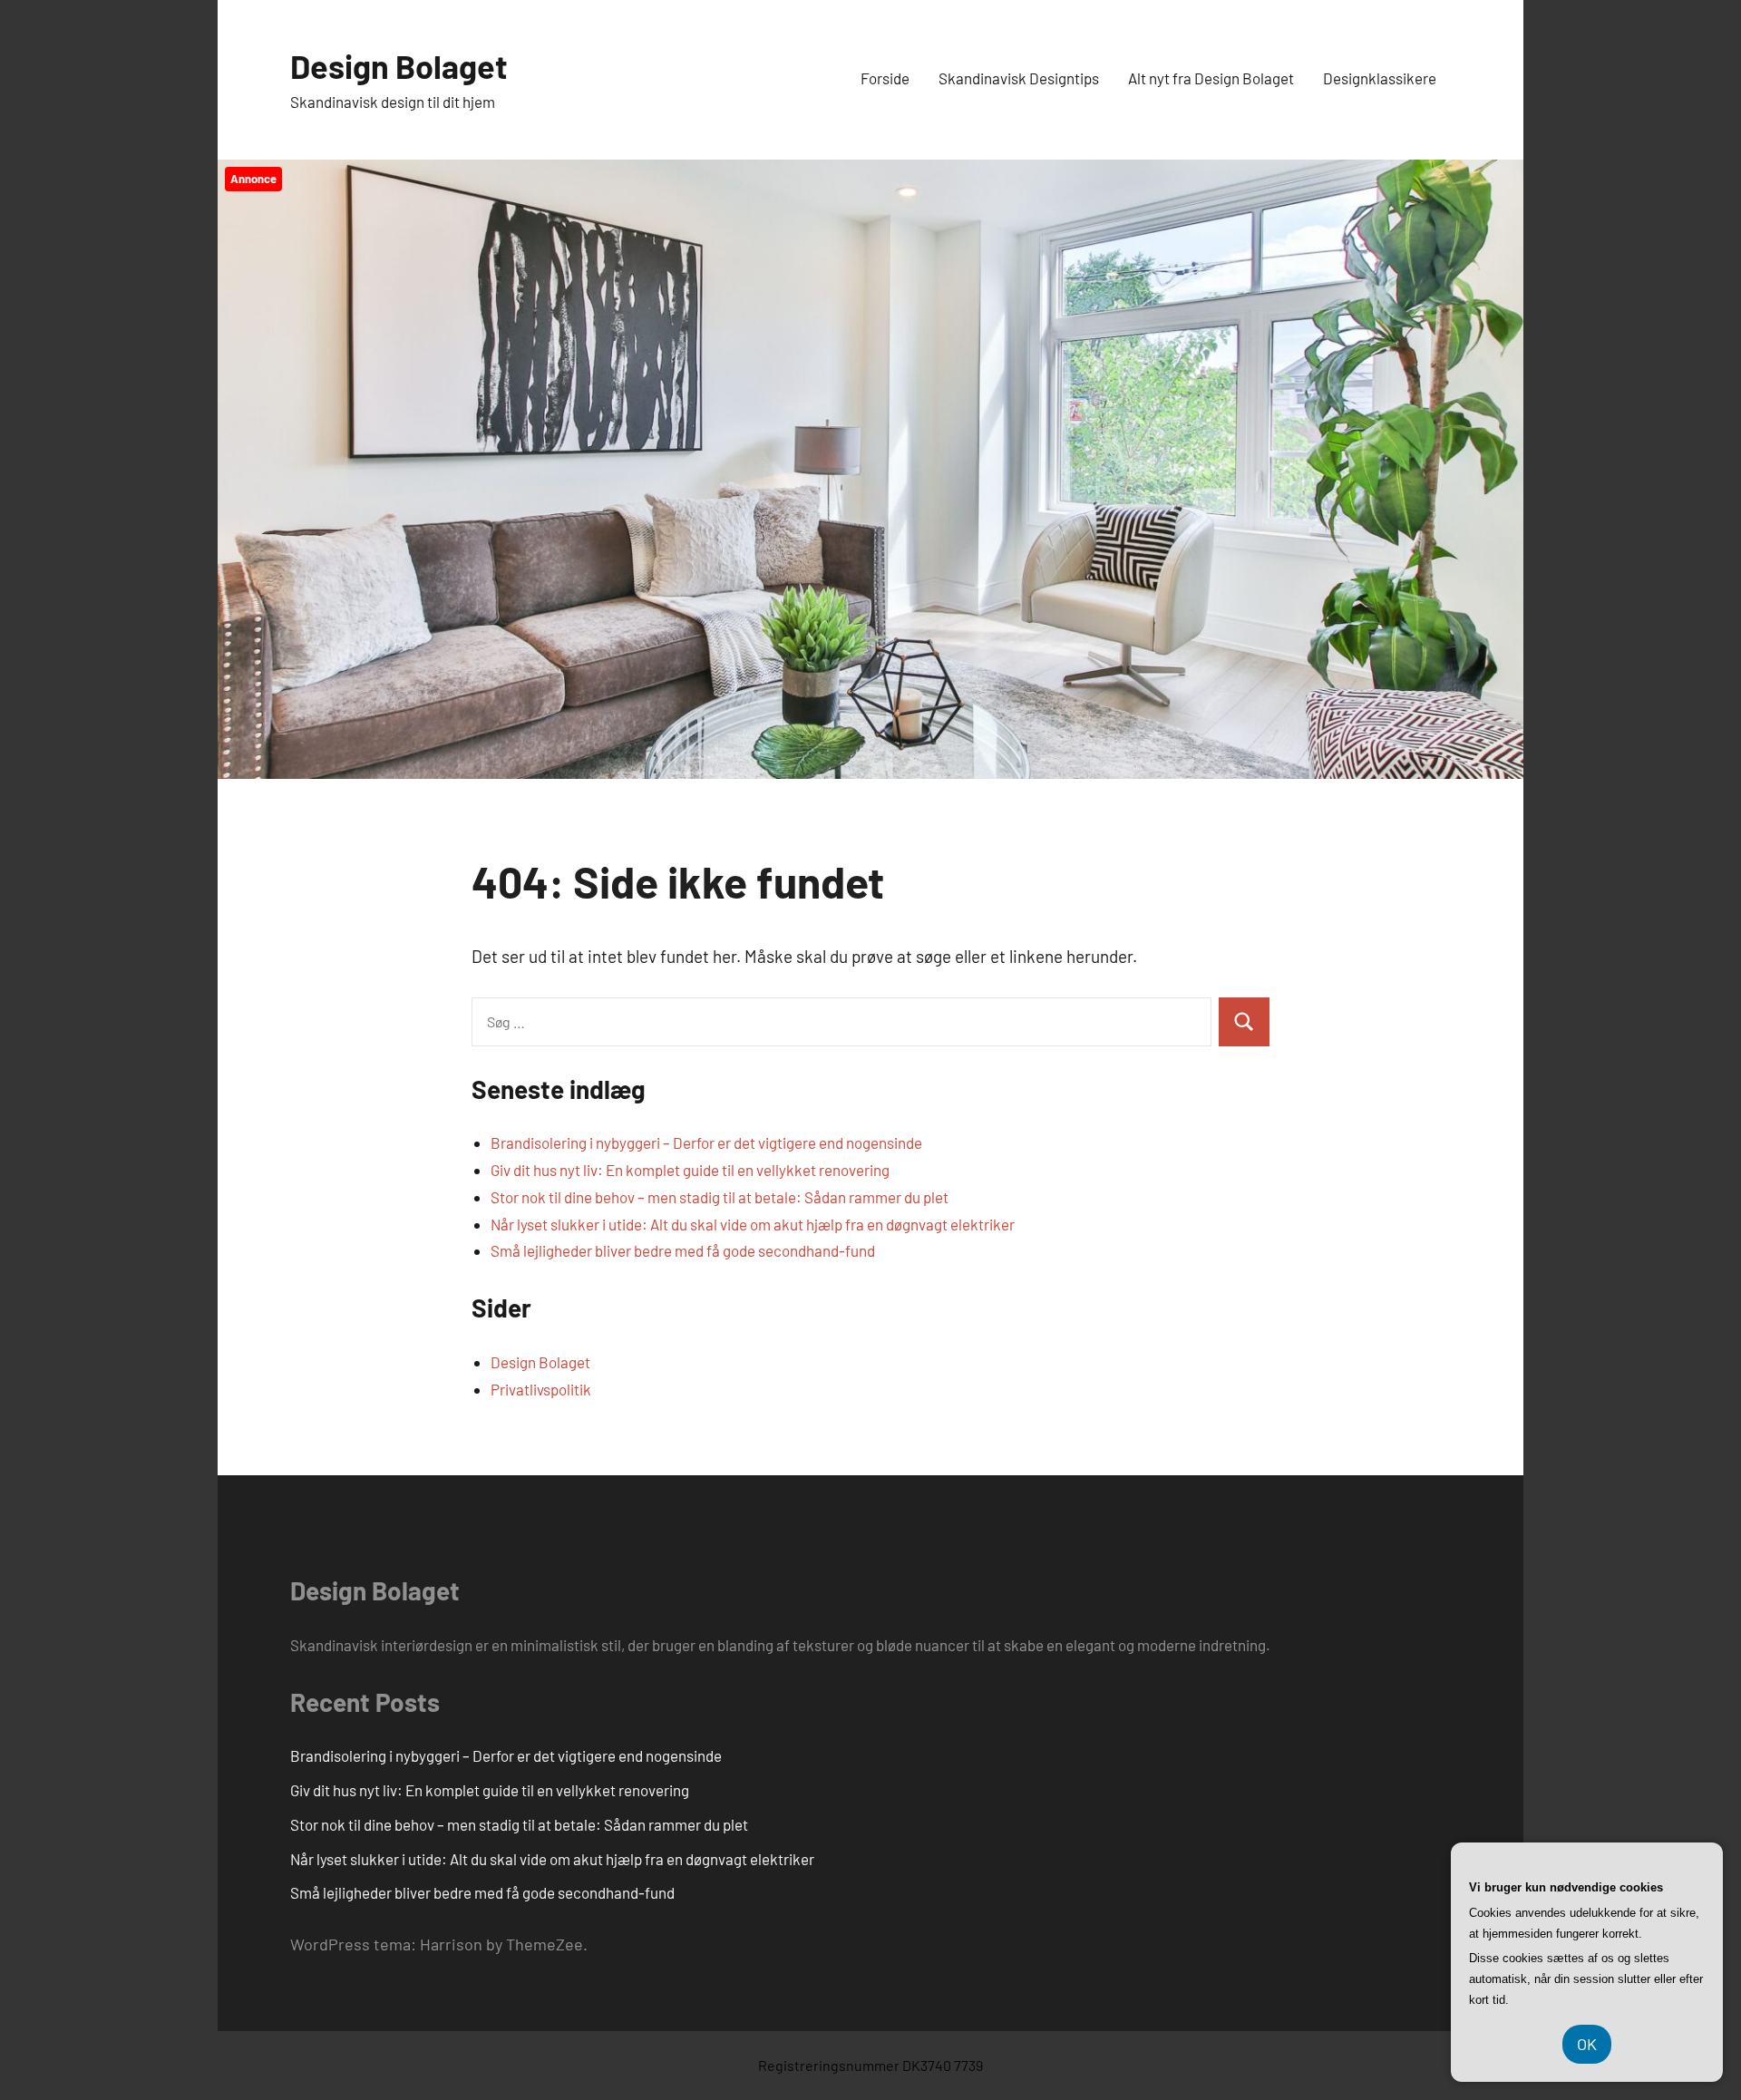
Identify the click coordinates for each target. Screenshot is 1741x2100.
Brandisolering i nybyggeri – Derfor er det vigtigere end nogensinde (706, 1142)
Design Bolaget (399, 66)
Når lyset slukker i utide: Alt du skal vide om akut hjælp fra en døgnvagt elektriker (753, 1224)
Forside (885, 78)
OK (1587, 2044)
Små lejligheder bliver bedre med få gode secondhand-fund (683, 1250)
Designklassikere (1380, 78)
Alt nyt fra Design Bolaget (1211, 78)
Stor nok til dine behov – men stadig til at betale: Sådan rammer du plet (720, 1197)
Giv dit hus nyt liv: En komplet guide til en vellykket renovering (690, 1170)
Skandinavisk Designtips (1019, 78)
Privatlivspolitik (541, 1389)
